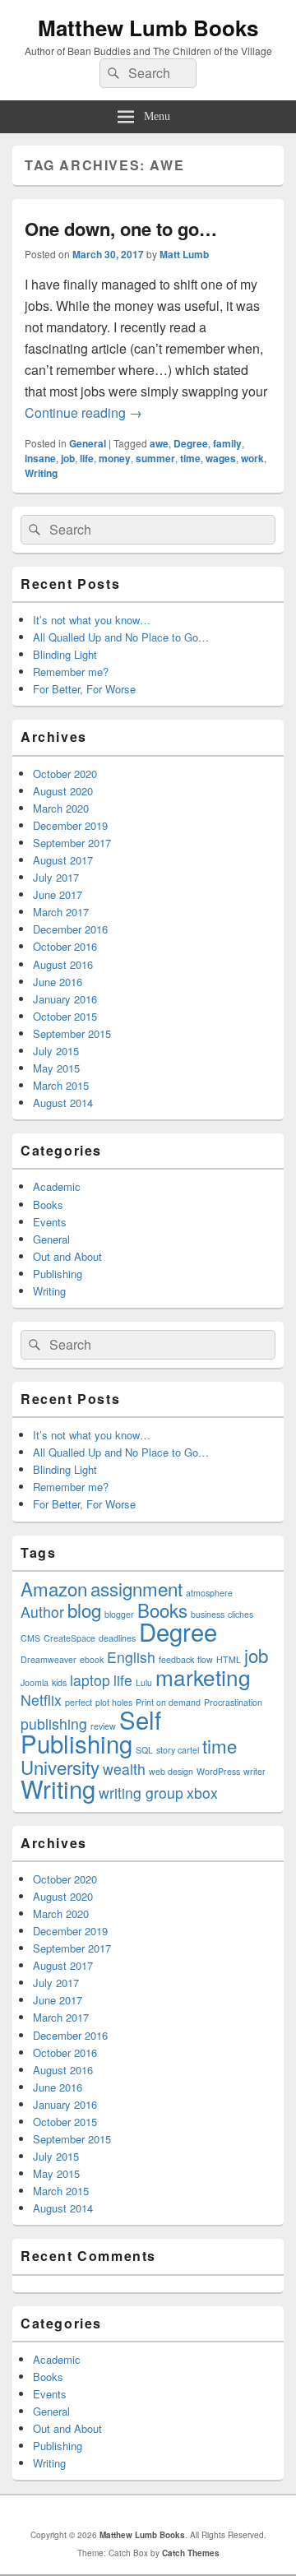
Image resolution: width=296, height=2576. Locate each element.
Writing (41, 473)
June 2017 (58, 894)
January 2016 (65, 999)
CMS (30, 1638)
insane (40, 458)
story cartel (178, 1750)
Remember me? (71, 672)
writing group (141, 1793)
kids (59, 1682)
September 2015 (72, 1033)
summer (155, 458)
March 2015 (61, 1085)
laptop (90, 1680)
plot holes (114, 1702)
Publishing (58, 1274)
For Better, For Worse (84, 689)
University (60, 1767)
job (68, 458)
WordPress (218, 1771)
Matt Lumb (184, 254)
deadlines (117, 1638)
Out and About (67, 1256)
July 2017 (56, 877)
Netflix (41, 1700)
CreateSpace (69, 1638)
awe (159, 443)
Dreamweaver (49, 1659)
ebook (92, 1659)
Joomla (35, 1682)
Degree (191, 443)
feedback (176, 1659)
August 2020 (63, 791)
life (87, 458)
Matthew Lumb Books (148, 28)
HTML (229, 1659)
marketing (203, 1677)
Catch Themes (191, 2553)
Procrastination (233, 1702)
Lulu (144, 1682)
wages (221, 458)
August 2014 (63, 1103)
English (131, 1657)
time (190, 458)
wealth (124, 1769)
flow (205, 1659)
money (115, 458)
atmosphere (209, 1593)
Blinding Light (65, 654)
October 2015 (65, 1016)
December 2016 (70, 929)
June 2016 (58, 982)
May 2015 (56, 1068)
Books (48, 1205)
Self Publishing (91, 1731)
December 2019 (70, 825)
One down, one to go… (121, 229)
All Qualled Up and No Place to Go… (121, 637)
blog (84, 1610)
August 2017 (63, 860)
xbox (202, 1793)
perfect (79, 1702)
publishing (54, 1724)
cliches (240, 1614)
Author (42, 1612)
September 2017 (72, 843)
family (227, 443)
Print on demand (168, 1702)
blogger (119, 1614)
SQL (144, 1750)
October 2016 (65, 946)
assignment (136, 1588)
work (252, 458)
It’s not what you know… (92, 620)
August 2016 (63, 964)
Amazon (54, 1588)
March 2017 (61, 912)
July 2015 (56, 1051)
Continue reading (83, 412)
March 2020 (61, 808)
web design (171, 1771)
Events (50, 1222)
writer (254, 1771)
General (88, 443)
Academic (57, 1186)
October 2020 (65, 774)
